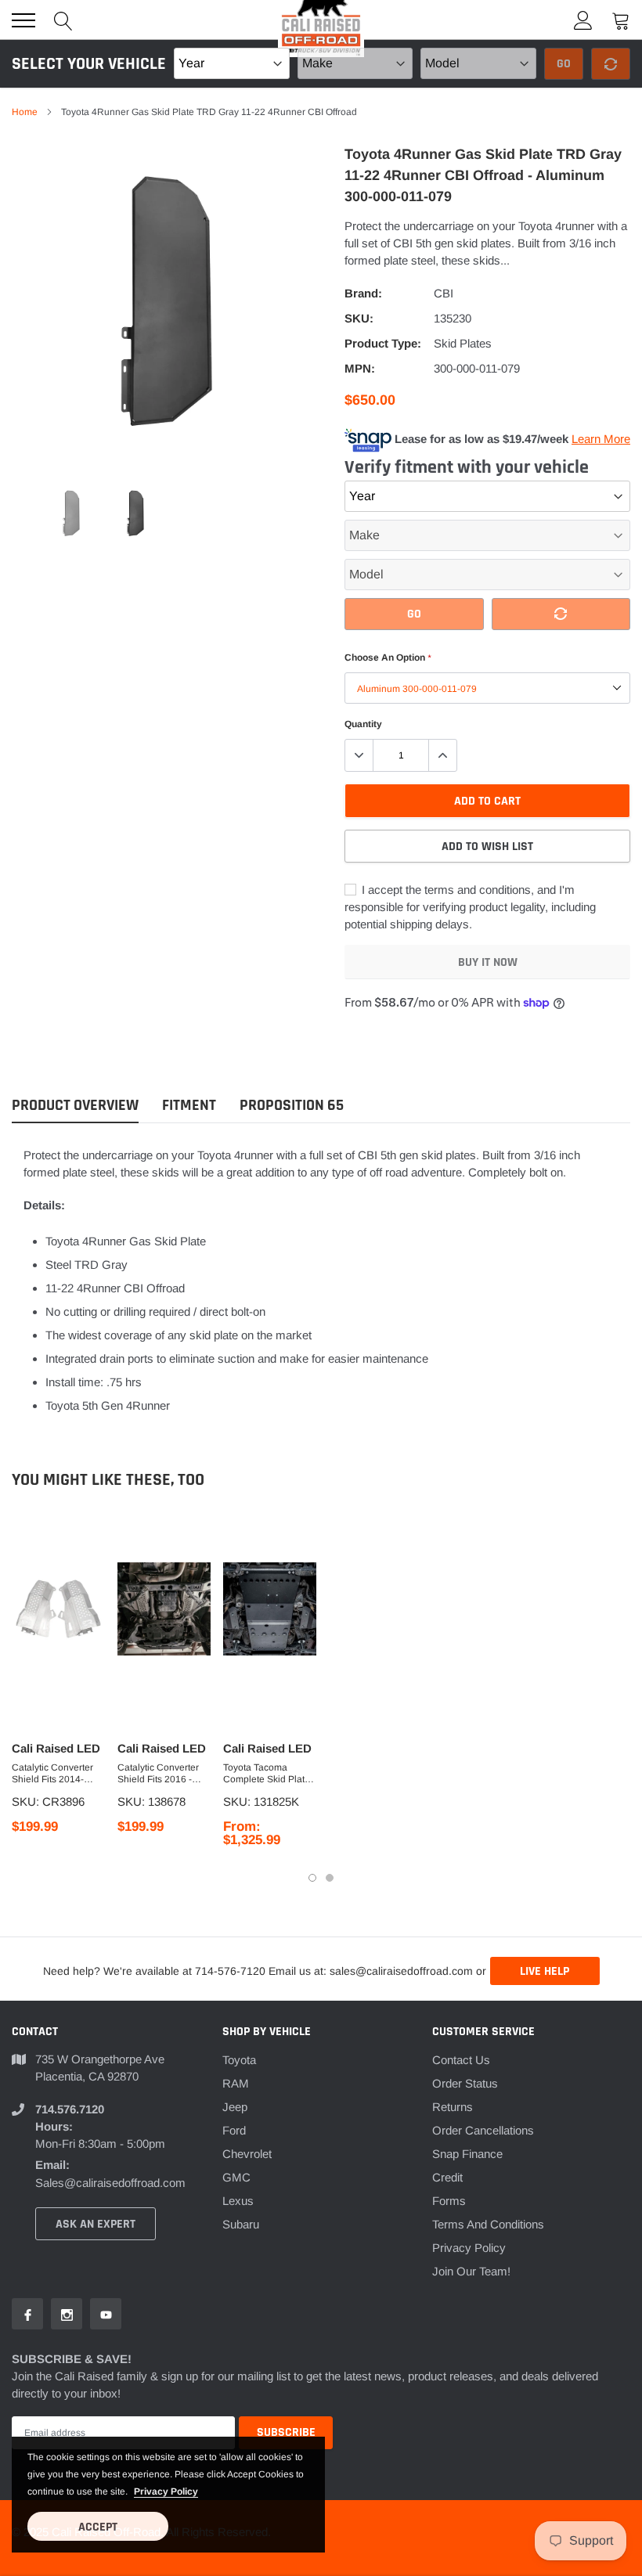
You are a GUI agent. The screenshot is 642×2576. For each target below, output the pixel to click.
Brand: (363, 293)
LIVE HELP (545, 1971)
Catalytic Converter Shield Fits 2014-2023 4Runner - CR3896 (52, 1774)
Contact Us (461, 2060)
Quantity (363, 724)
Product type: (383, 343)
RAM (236, 2083)
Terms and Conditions (488, 2224)
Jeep (235, 2107)
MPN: (360, 368)
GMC (236, 2177)
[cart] (621, 20)
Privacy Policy (469, 2248)
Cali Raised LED (56, 1748)
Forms (449, 2201)
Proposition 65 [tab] (292, 1106)
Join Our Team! (471, 2271)
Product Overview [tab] (75, 1106)
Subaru (241, 2224)
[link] (71, 513)
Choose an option (388, 658)
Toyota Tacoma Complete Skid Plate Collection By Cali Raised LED (267, 1774)
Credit (447, 2177)
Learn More (601, 439)
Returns (453, 2107)
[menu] (23, 20)
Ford (234, 2130)
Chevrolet (247, 2154)
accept (98, 2527)
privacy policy (166, 2491)
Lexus (238, 2201)
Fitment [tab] (189, 1106)
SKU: (359, 318)
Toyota (239, 2060)
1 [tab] (312, 1878)
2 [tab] (330, 1878)
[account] (583, 20)
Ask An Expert (96, 2224)
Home (25, 112)
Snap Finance (467, 2154)
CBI (444, 293)
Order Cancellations (483, 2130)
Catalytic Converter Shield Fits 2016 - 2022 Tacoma (158, 1774)
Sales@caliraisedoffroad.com (110, 2183)
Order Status (465, 2083)
